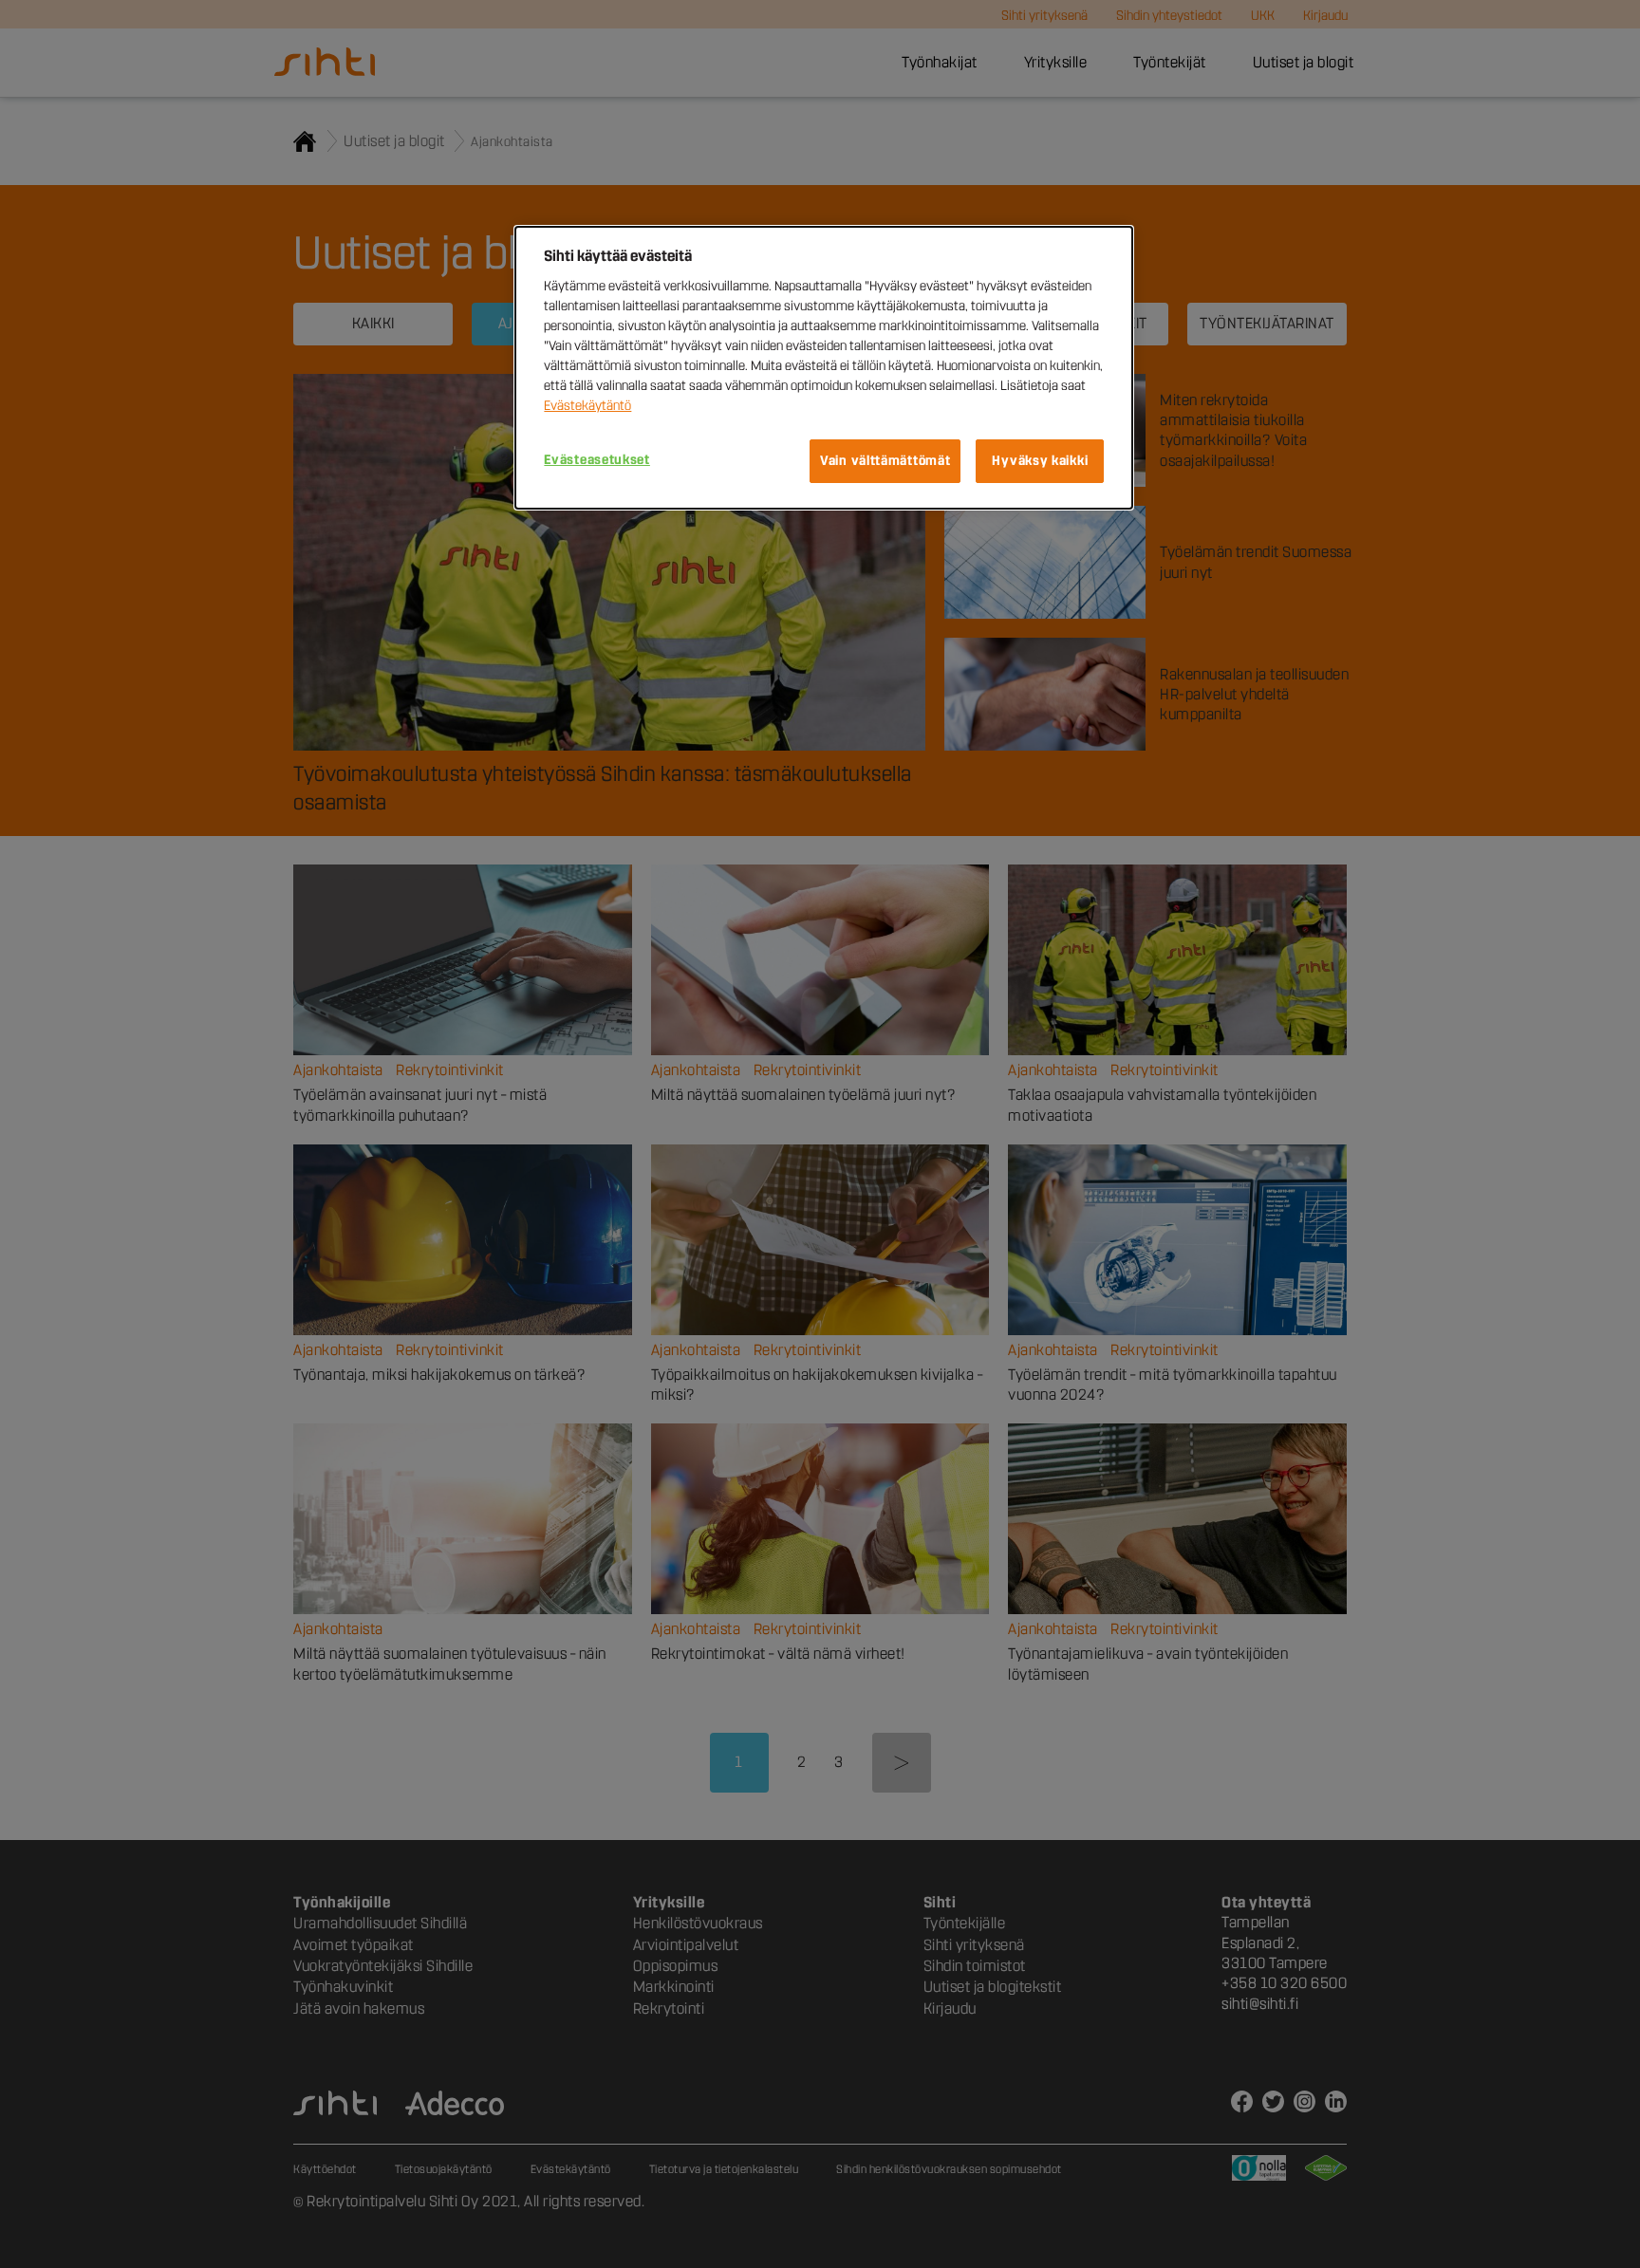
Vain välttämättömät (885, 461)
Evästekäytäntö (587, 406)
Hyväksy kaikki (1040, 461)
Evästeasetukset (597, 460)
